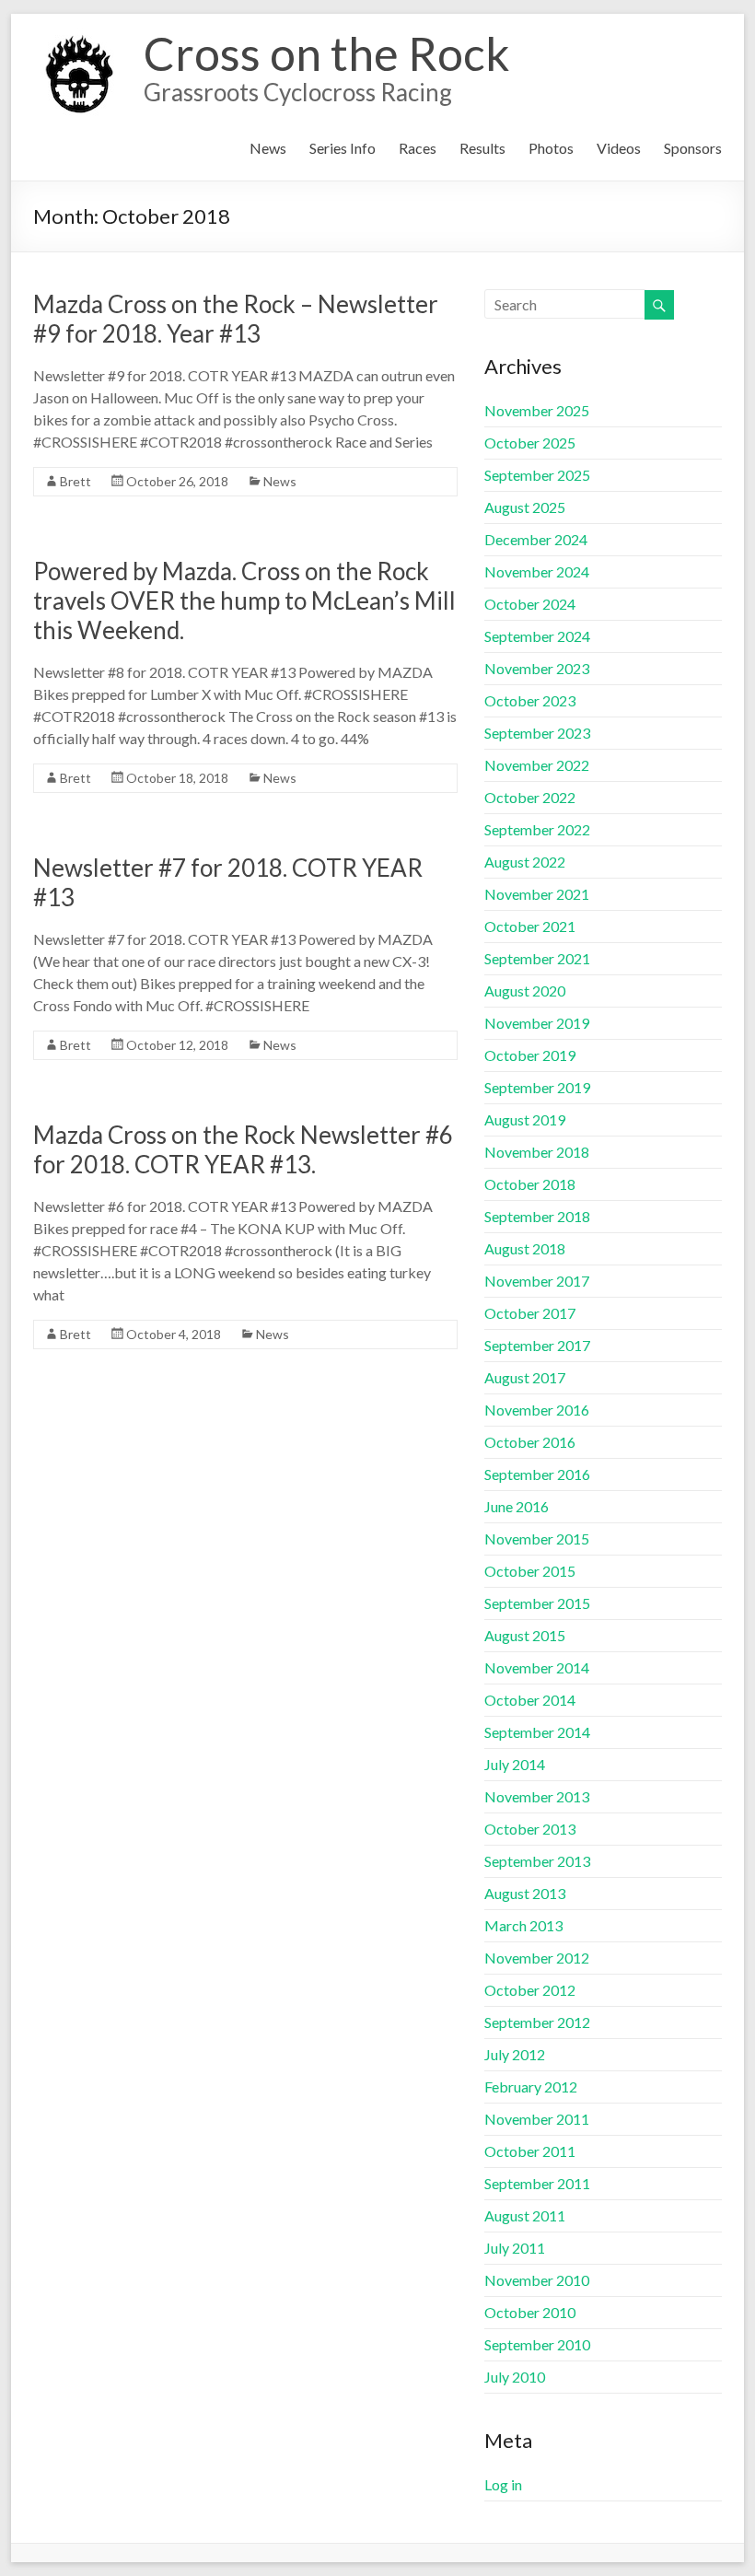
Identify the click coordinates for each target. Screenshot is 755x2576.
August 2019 (525, 1119)
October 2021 (530, 926)
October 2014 (530, 1700)
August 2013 (525, 1893)
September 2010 (537, 2344)
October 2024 (530, 604)
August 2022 (525, 862)
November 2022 (537, 765)
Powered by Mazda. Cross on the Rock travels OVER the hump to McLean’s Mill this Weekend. (244, 600)
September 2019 (537, 1087)
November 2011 (537, 2119)
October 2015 (530, 1571)
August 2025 (525, 507)
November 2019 (537, 1023)
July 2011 (515, 2248)
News (268, 148)
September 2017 (537, 1345)
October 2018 (530, 1184)
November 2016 (537, 1410)
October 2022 (530, 797)
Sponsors (693, 148)
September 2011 (537, 2183)
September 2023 (537, 733)
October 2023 (530, 700)
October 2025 (530, 443)
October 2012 (530, 1990)
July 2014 (515, 1764)
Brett (75, 481)
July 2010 (515, 2377)
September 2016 (537, 1474)
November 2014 (537, 1667)
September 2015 (537, 1603)
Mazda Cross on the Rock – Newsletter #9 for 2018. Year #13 (236, 319)
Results (482, 148)
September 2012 (537, 2022)
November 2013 (537, 1796)
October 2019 (530, 1055)
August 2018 (525, 1248)
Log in (503, 2484)
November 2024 (537, 571)
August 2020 (525, 991)
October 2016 (530, 1442)
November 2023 (537, 668)
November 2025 (537, 410)
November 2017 (537, 1281)
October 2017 (530, 1313)
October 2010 (530, 2312)
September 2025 (537, 475)
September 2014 (537, 1732)
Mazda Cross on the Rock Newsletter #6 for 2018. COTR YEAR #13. (243, 1149)
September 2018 (537, 1216)
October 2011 (530, 2151)
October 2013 (530, 1829)
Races (418, 148)
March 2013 (523, 1925)
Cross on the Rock (327, 53)
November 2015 (537, 1539)
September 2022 (537, 829)
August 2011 (525, 2215)
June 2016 (517, 1506)
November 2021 (537, 894)
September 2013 (537, 1861)
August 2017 (525, 1377)
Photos (551, 148)
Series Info (343, 148)
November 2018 (537, 1152)
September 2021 (537, 958)
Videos (619, 148)
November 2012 (537, 1958)
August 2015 (525, 1635)
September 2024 (537, 636)
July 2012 (515, 2054)
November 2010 (537, 2280)
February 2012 (531, 2086)
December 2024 (536, 539)
